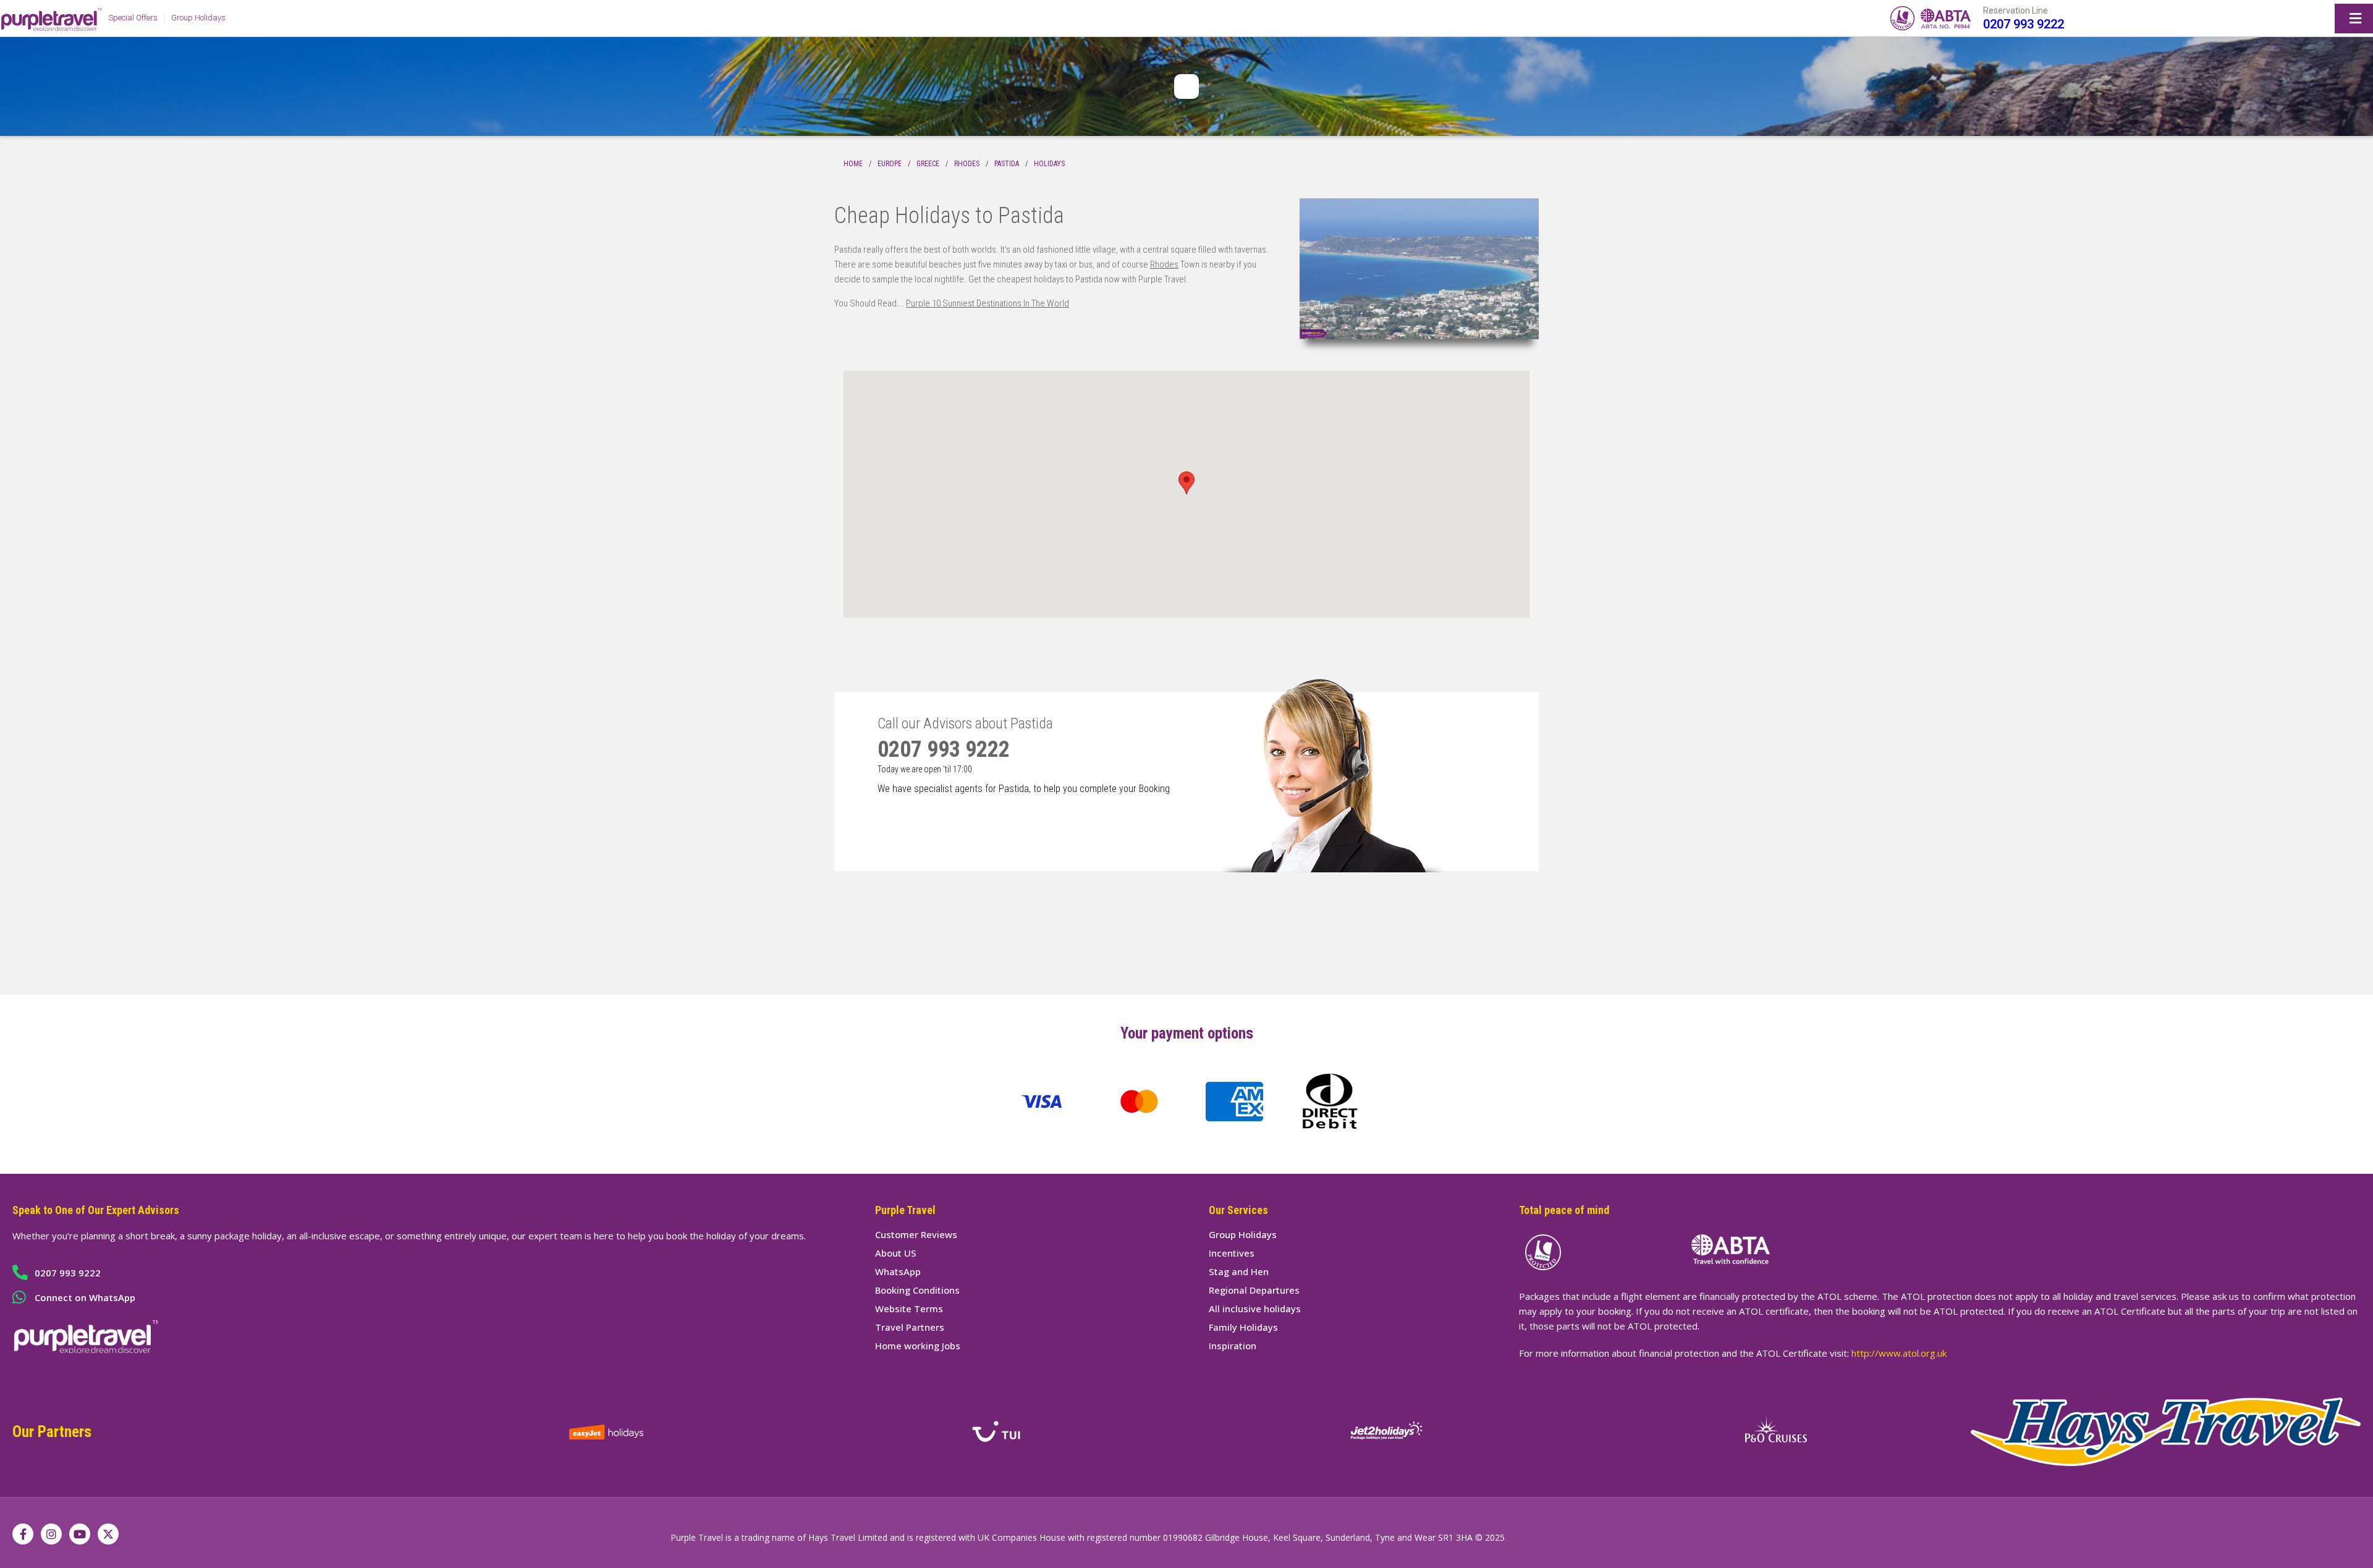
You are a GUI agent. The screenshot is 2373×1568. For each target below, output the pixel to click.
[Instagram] (51, 1534)
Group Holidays (198, 18)
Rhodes (967, 164)
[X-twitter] (108, 1534)
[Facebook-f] (23, 1534)
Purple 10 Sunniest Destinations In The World (988, 303)
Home (853, 164)
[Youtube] (80, 1534)
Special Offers (133, 18)
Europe (890, 164)
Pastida (1007, 164)
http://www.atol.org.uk (1899, 1353)
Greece (928, 164)
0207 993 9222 (2024, 24)
